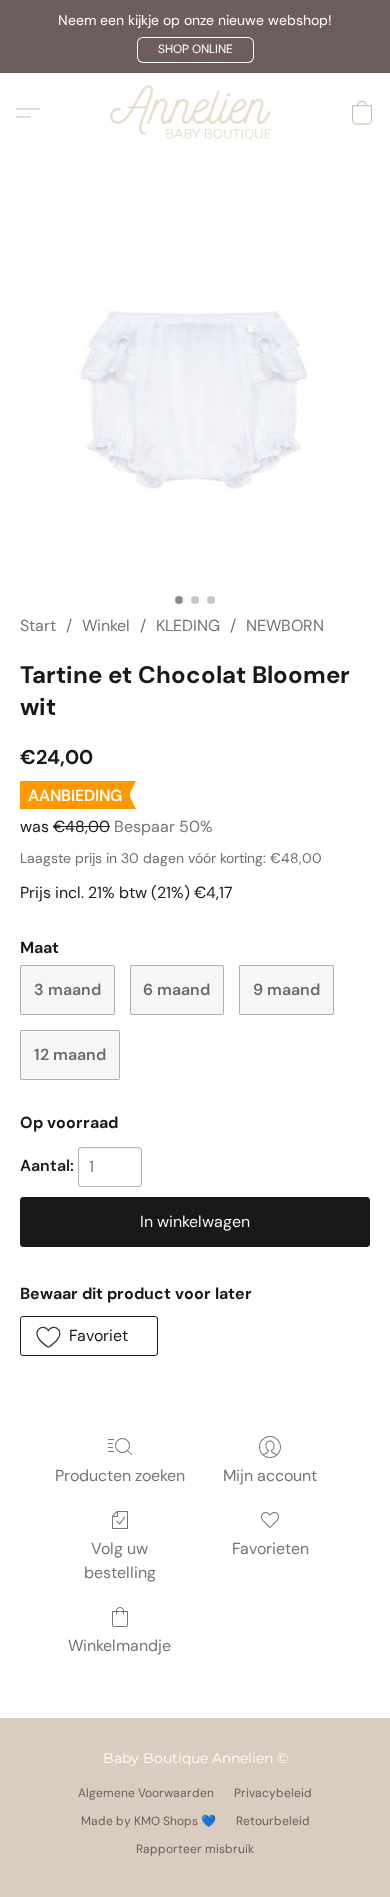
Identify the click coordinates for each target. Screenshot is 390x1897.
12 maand (70, 1054)
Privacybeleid (273, 1793)
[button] (195, 50)
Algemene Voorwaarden (146, 1793)
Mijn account (270, 1475)
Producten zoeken (120, 1475)
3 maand (67, 989)
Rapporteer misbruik (195, 1849)
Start (38, 625)
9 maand (286, 989)
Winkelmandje (119, 1645)
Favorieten (270, 1548)
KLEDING (188, 625)
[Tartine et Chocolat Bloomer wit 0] (195, 408)
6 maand (176, 989)
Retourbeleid (273, 1821)
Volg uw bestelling (120, 1560)
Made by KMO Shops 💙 (148, 1821)
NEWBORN (285, 625)
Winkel (106, 625)
